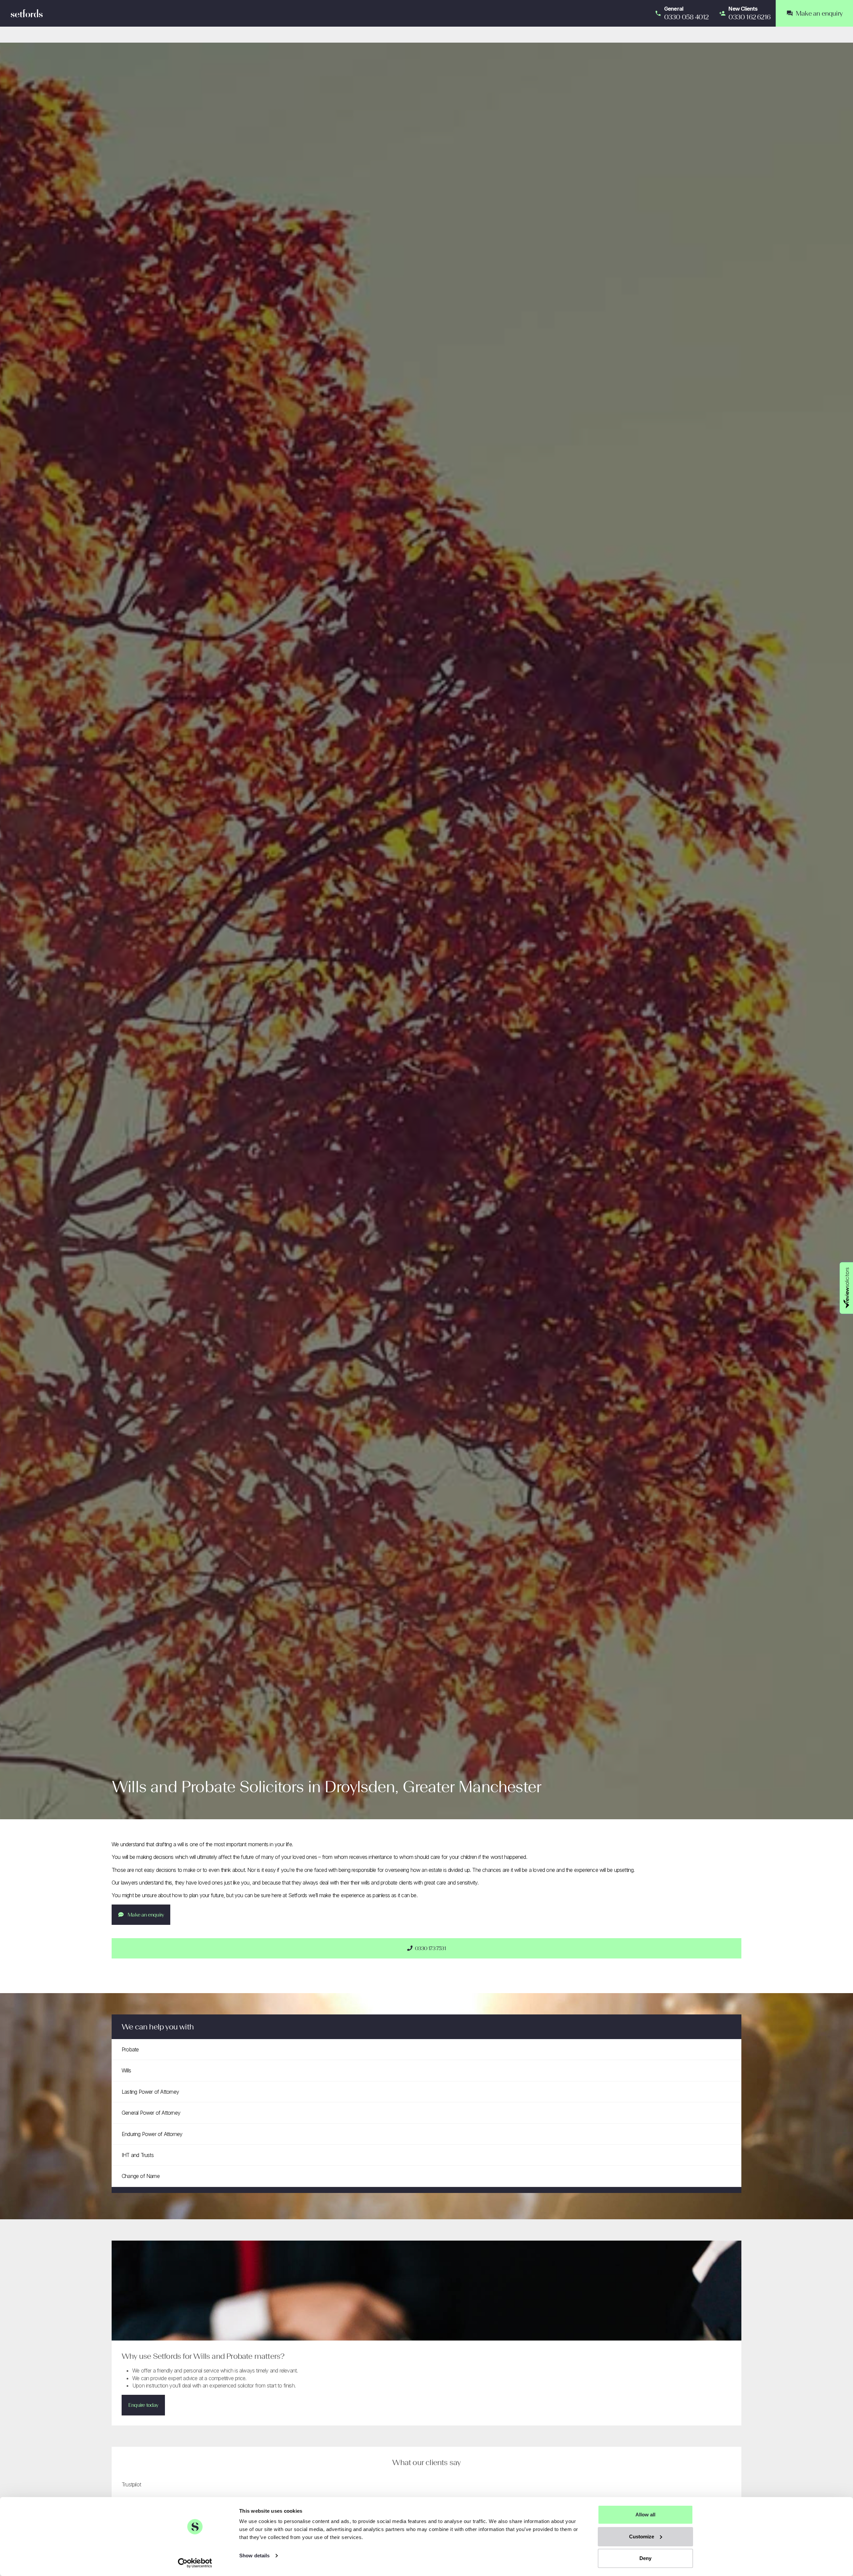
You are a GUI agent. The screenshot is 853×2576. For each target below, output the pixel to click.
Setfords (27, 13)
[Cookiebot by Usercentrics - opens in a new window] (195, 2563)
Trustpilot (131, 2484)
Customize (642, 2537)
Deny (645, 2558)
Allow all (645, 2515)
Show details (254, 2556)
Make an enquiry (146, 1915)
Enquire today (143, 2405)
